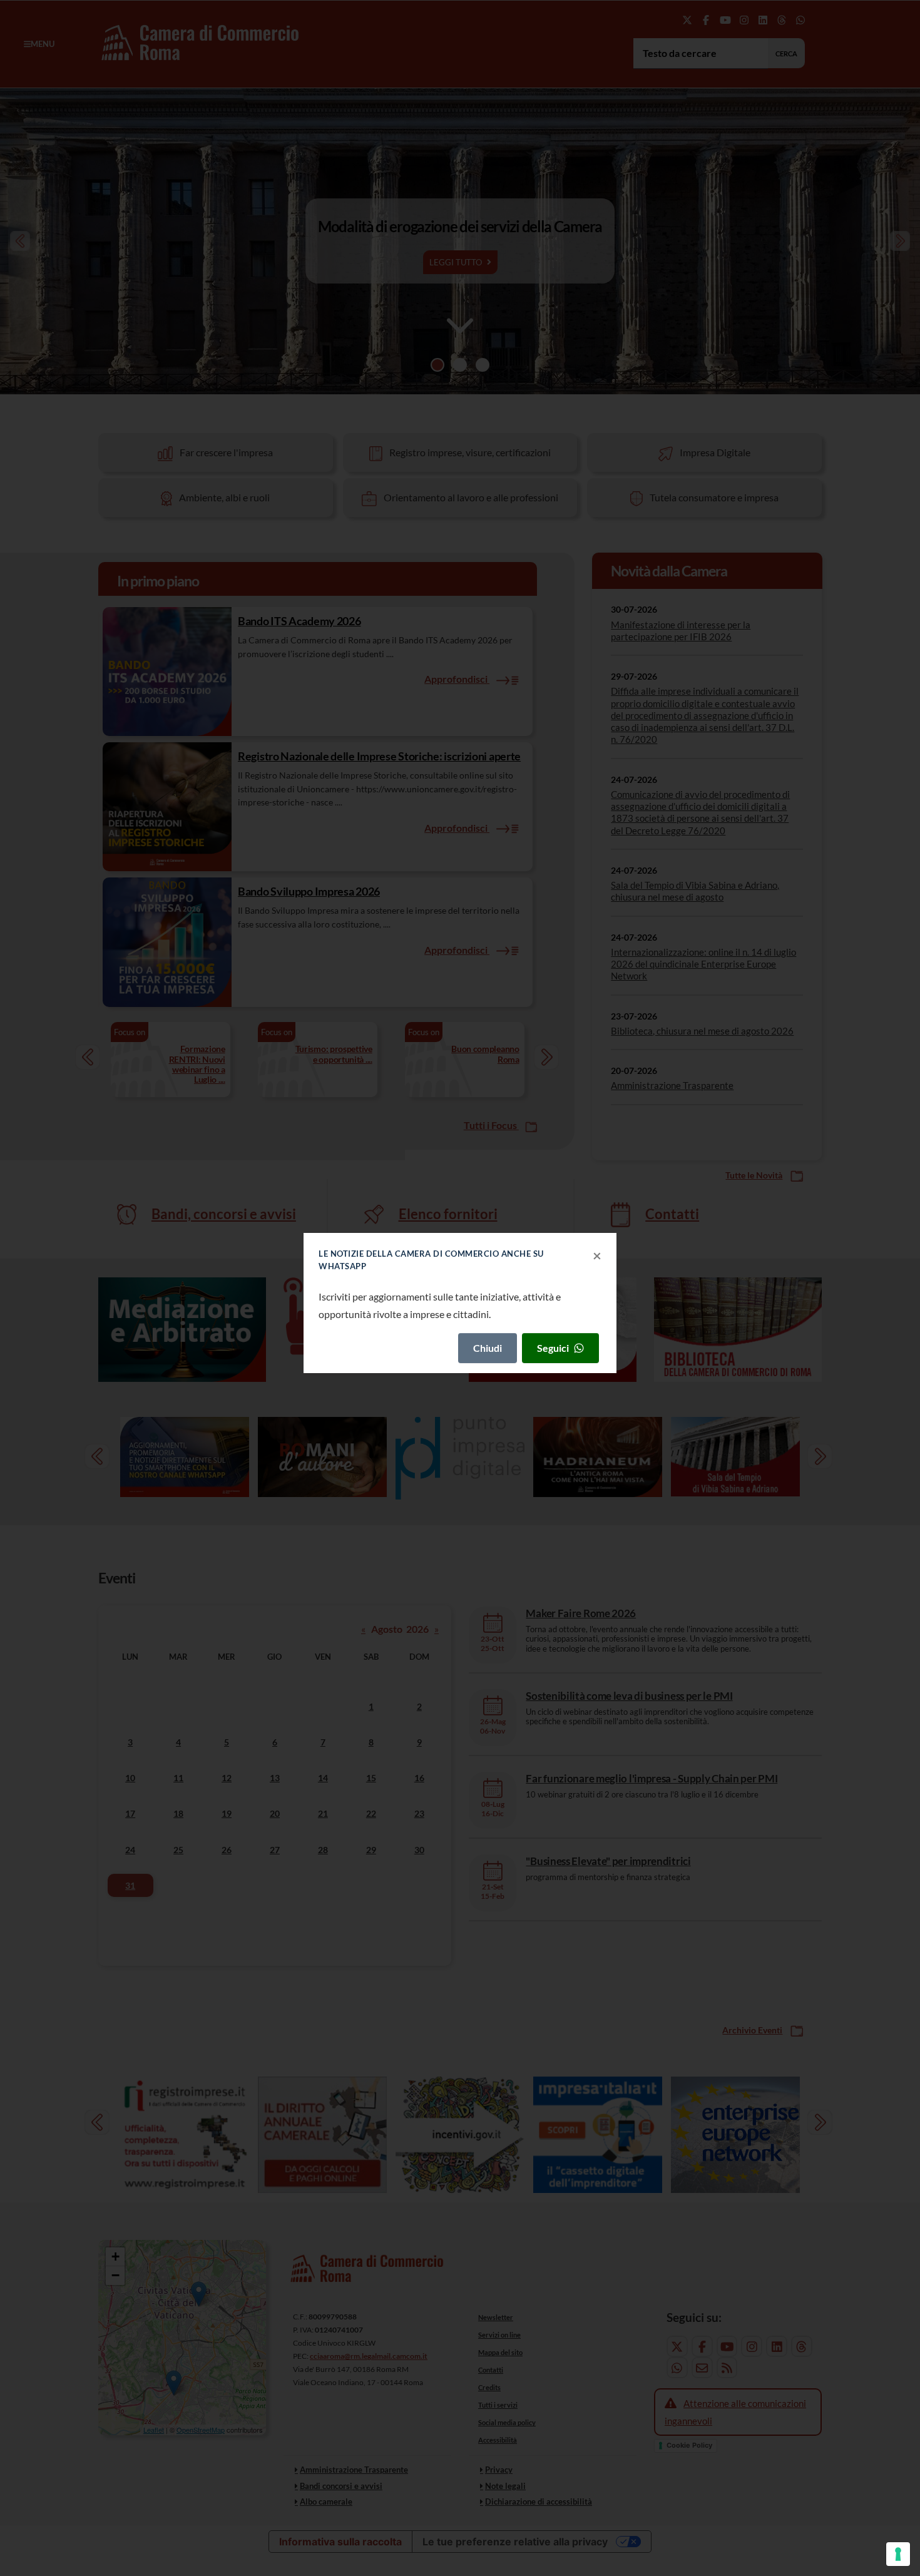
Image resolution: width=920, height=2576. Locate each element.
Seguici (553, 1348)
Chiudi (488, 1348)
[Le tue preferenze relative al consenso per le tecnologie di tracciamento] (898, 2554)
